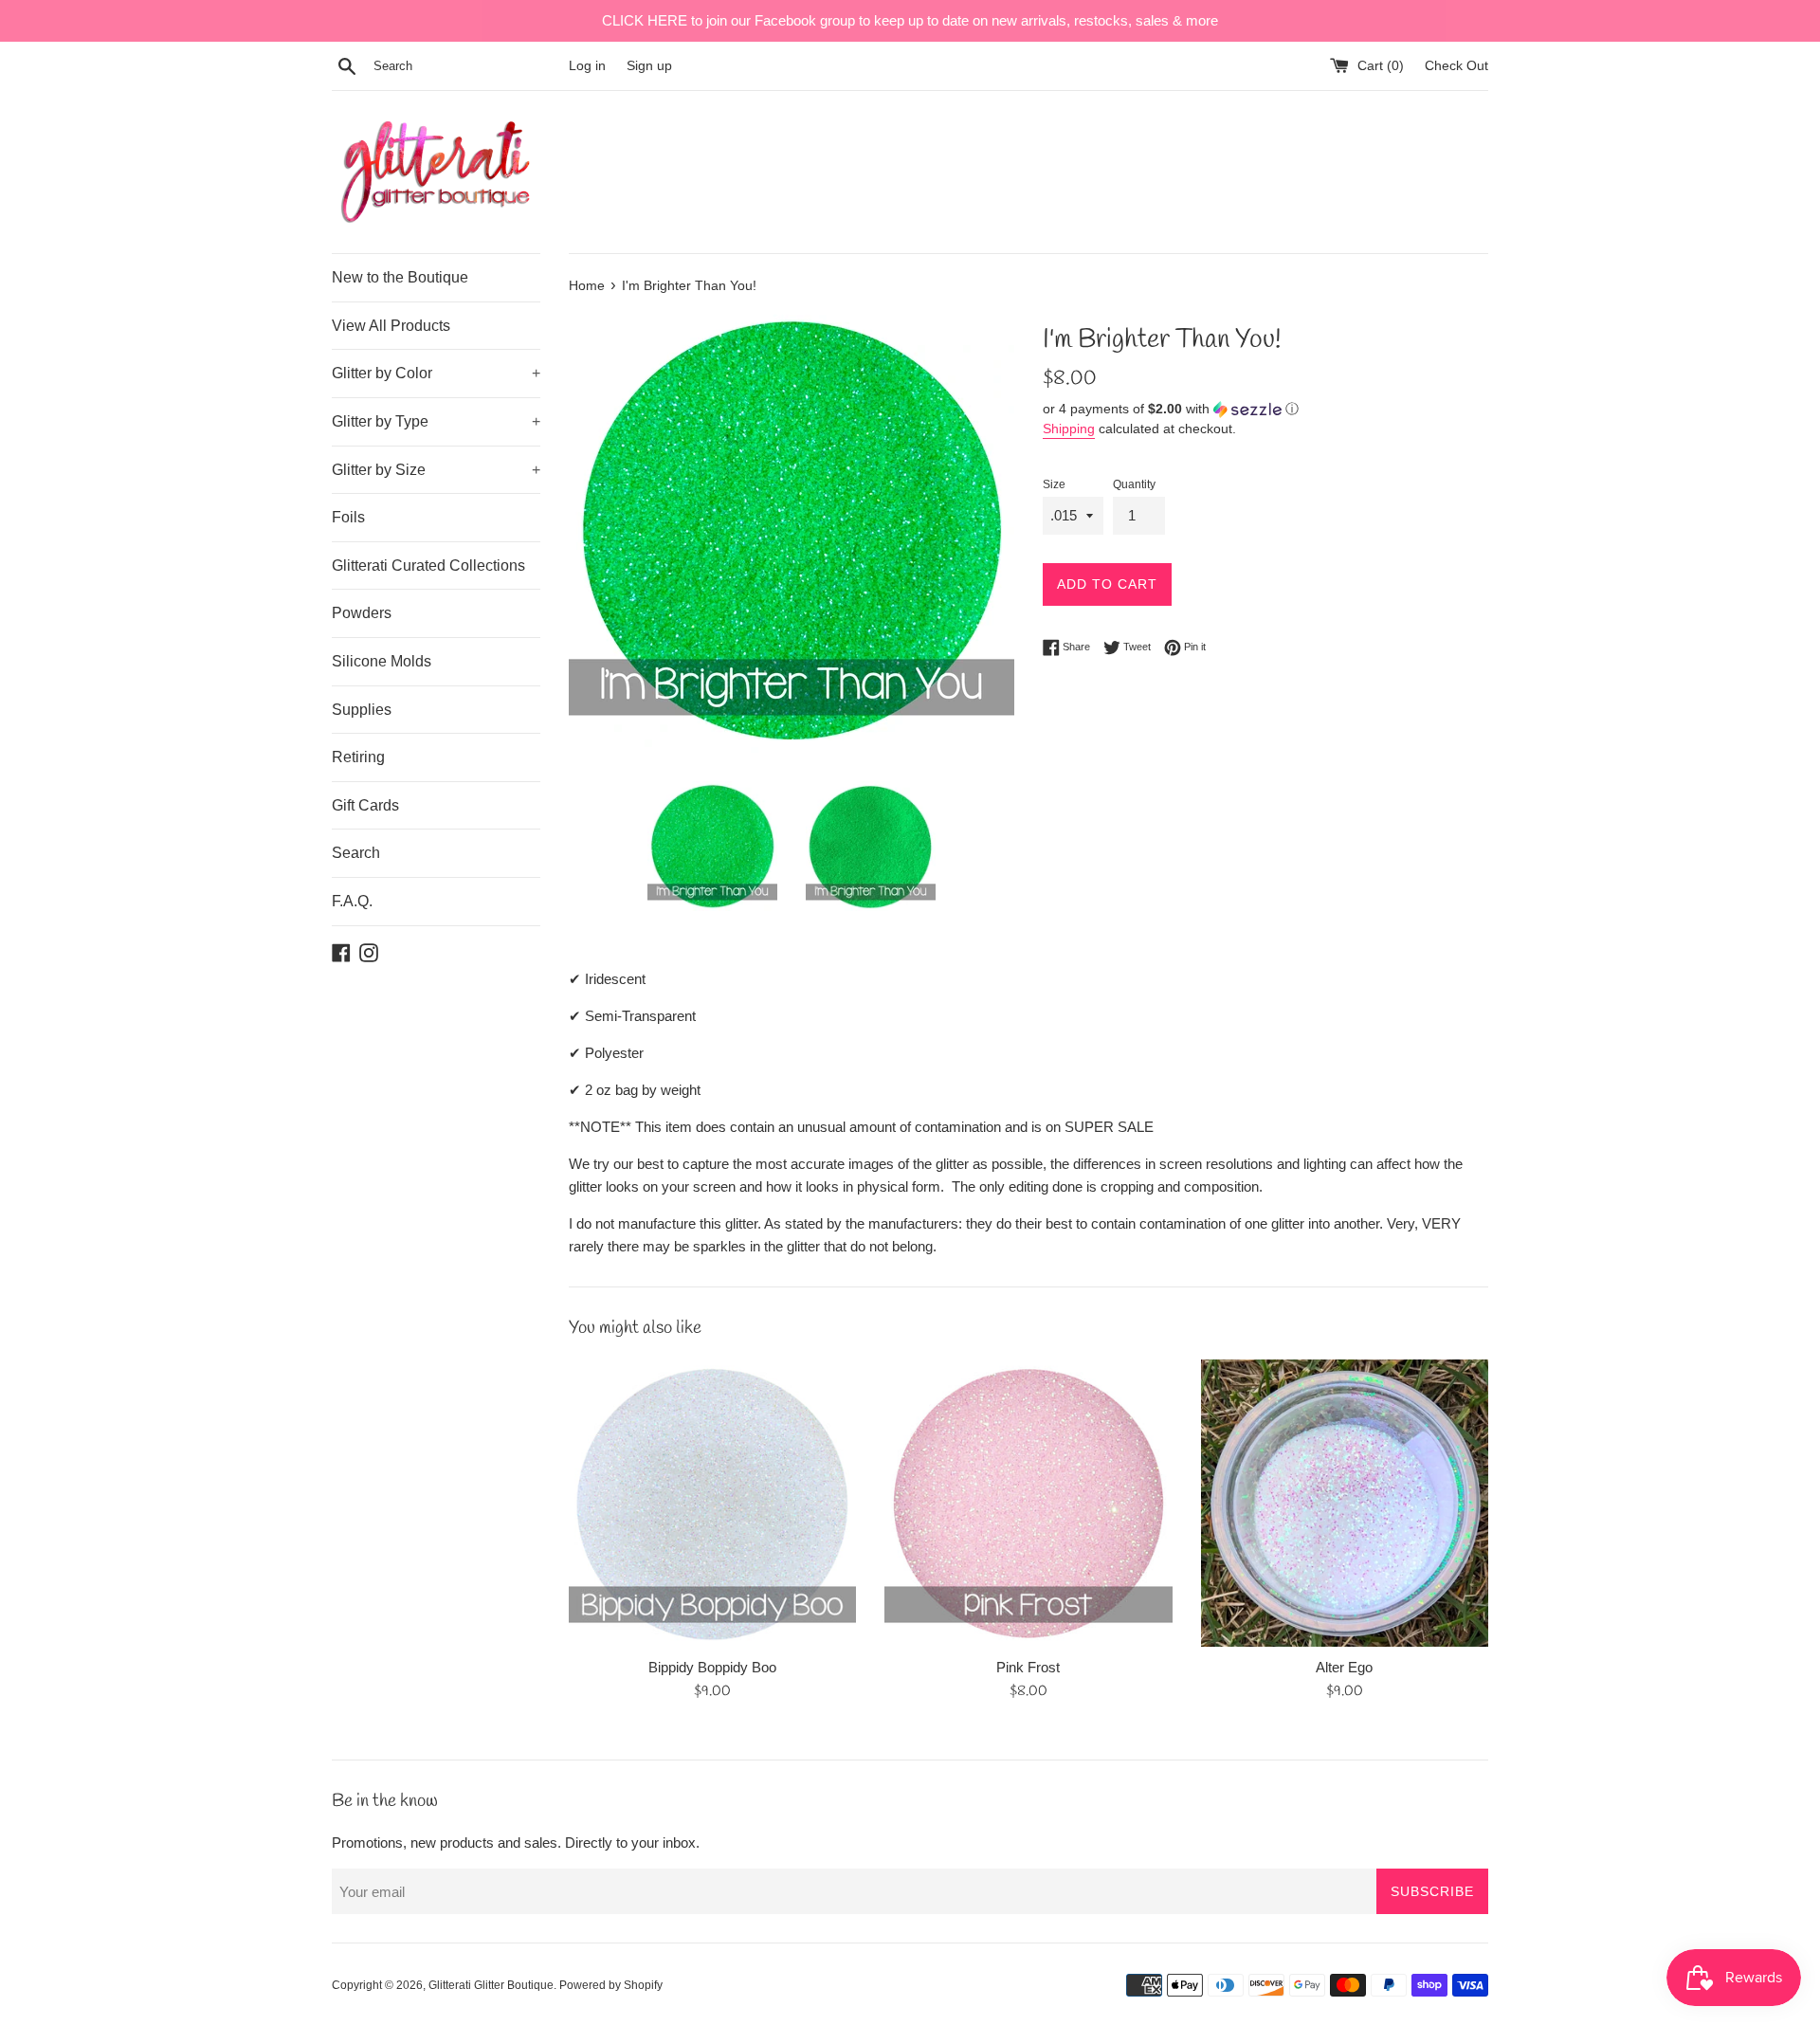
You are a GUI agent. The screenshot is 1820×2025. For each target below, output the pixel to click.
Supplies (362, 710)
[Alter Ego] (1345, 1503)
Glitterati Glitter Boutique (491, 1985)
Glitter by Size (436, 470)
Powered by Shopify (611, 1985)
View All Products (391, 326)
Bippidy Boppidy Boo (712, 1667)
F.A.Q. (352, 901)
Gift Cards (365, 805)
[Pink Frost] (1028, 1503)
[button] (1265, 409)
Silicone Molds (382, 661)
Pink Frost (1028, 1667)
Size (1054, 484)
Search (356, 853)
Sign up (649, 66)
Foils (348, 517)
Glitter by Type (436, 421)
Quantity (1134, 484)
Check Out (1456, 66)
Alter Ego (1344, 1667)
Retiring (358, 757)
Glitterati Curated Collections (428, 566)
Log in (587, 66)
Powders (362, 613)
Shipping (1069, 429)
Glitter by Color (436, 373)
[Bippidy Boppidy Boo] (712, 1503)
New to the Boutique (400, 277)
